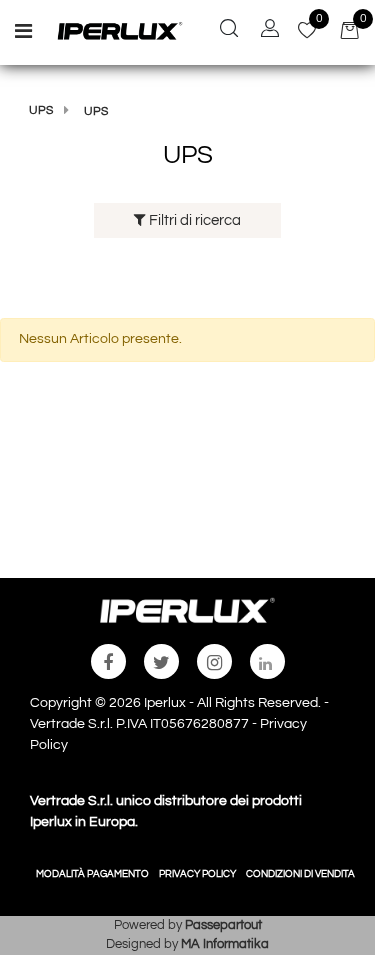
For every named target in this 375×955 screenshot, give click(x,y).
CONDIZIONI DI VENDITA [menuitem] (300, 874)
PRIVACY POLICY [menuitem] (197, 874)
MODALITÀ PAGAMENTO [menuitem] (92, 874)
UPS (41, 110)
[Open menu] (23, 34)
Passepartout (223, 925)
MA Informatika (225, 944)
